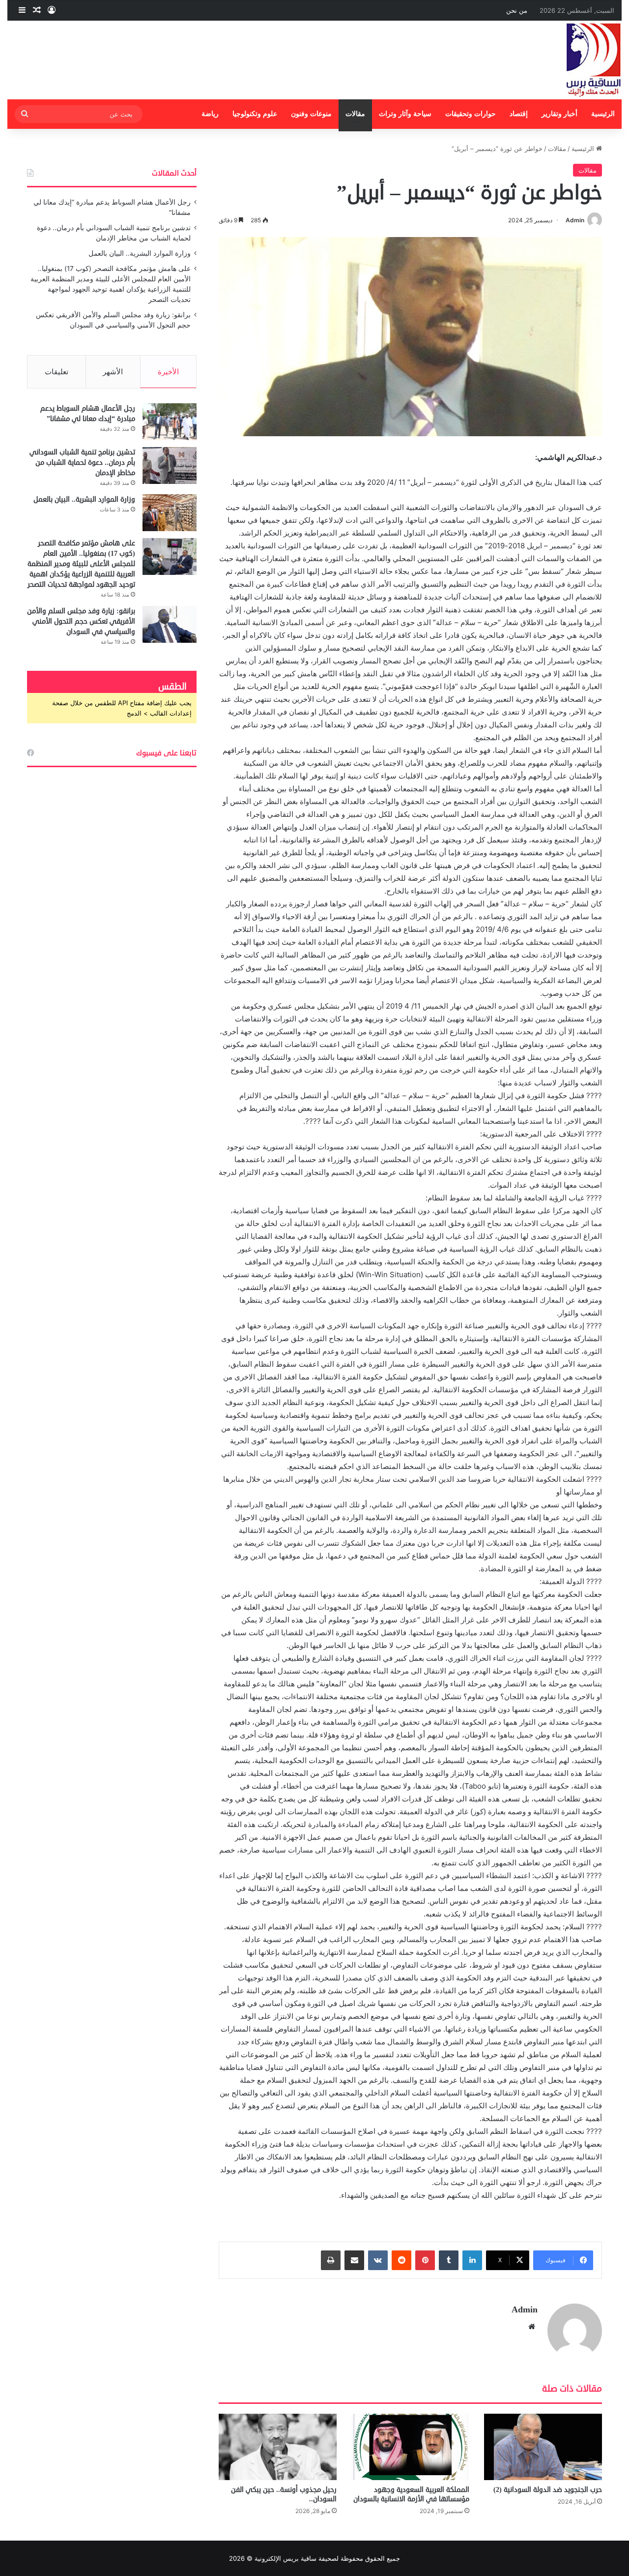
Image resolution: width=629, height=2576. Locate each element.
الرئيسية (603, 114)
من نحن (517, 10)
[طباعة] (331, 2260)
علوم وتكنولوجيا (255, 114)
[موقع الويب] (532, 2327)
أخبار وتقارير (559, 114)
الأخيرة (168, 372)
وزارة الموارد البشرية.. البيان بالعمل (140, 253)
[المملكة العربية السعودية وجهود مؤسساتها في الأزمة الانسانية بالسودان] (410, 2447)
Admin (575, 220)
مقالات (355, 114)
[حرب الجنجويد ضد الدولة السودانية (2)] (543, 2447)
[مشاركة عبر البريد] (354, 2260)
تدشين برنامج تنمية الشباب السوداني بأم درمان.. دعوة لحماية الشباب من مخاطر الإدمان (82, 463)
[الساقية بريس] (594, 60)
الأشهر (113, 372)
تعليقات (57, 372)
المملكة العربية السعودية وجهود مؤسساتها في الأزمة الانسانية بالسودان (411, 2494)
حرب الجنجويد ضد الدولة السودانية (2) (548, 2490)
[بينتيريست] (425, 2260)
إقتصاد (519, 114)
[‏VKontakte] (378, 2260)
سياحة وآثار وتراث (405, 114)
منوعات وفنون (311, 114)
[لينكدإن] (472, 2260)
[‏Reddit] (401, 2260)
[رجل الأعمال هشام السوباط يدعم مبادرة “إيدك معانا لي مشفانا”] (170, 422)
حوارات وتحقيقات (471, 114)
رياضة (210, 114)
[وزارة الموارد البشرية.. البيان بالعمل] (170, 513)
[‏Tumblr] (449, 2260)
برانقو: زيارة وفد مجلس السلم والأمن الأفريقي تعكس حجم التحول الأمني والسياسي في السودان (81, 621)
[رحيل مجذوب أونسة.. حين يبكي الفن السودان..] (278, 2447)
